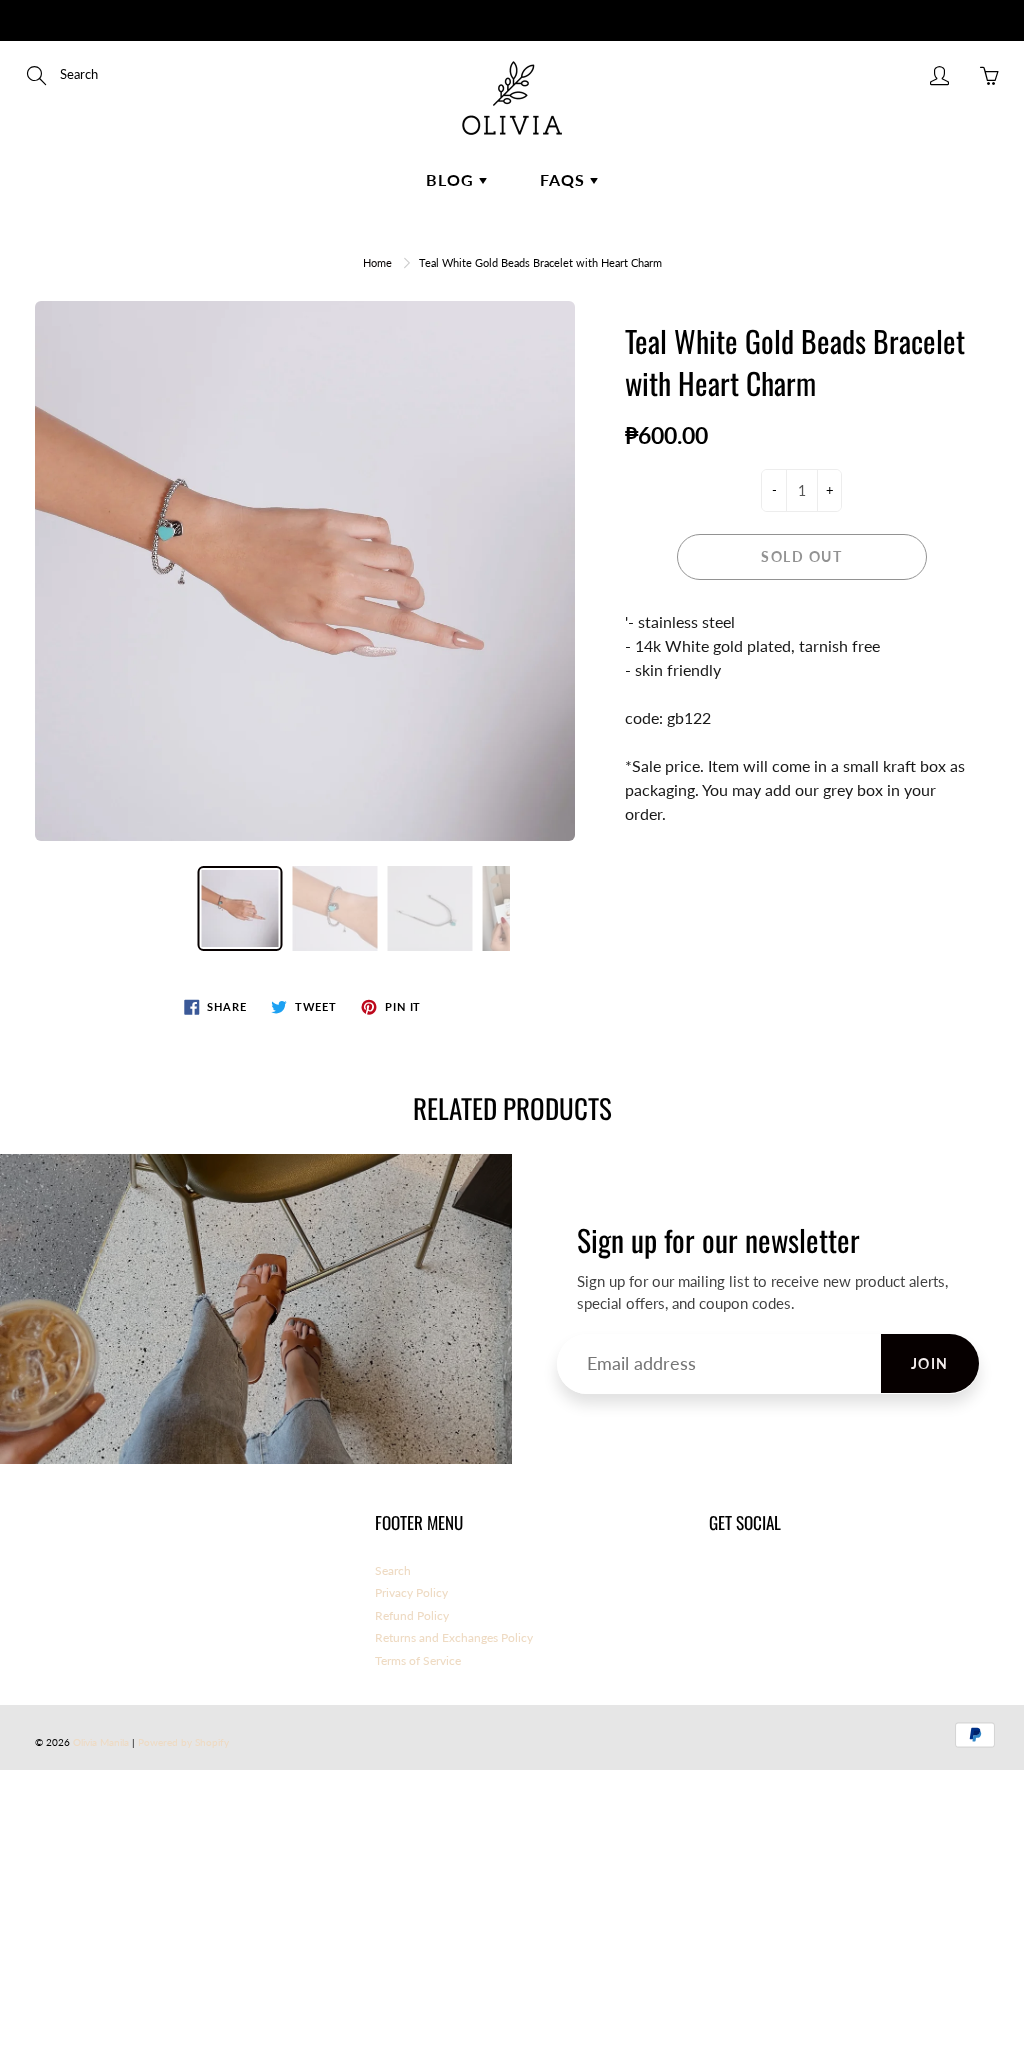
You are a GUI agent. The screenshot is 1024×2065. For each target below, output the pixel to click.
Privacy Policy (411, 1592)
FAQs (565, 179)
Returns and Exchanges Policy (454, 1637)
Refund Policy (412, 1615)
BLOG (452, 179)
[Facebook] (719, 1580)
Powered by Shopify (183, 1742)
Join (930, 1363)
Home (377, 262)
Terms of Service (418, 1660)
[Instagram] (764, 1580)
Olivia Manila (102, 1742)
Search (393, 1570)
